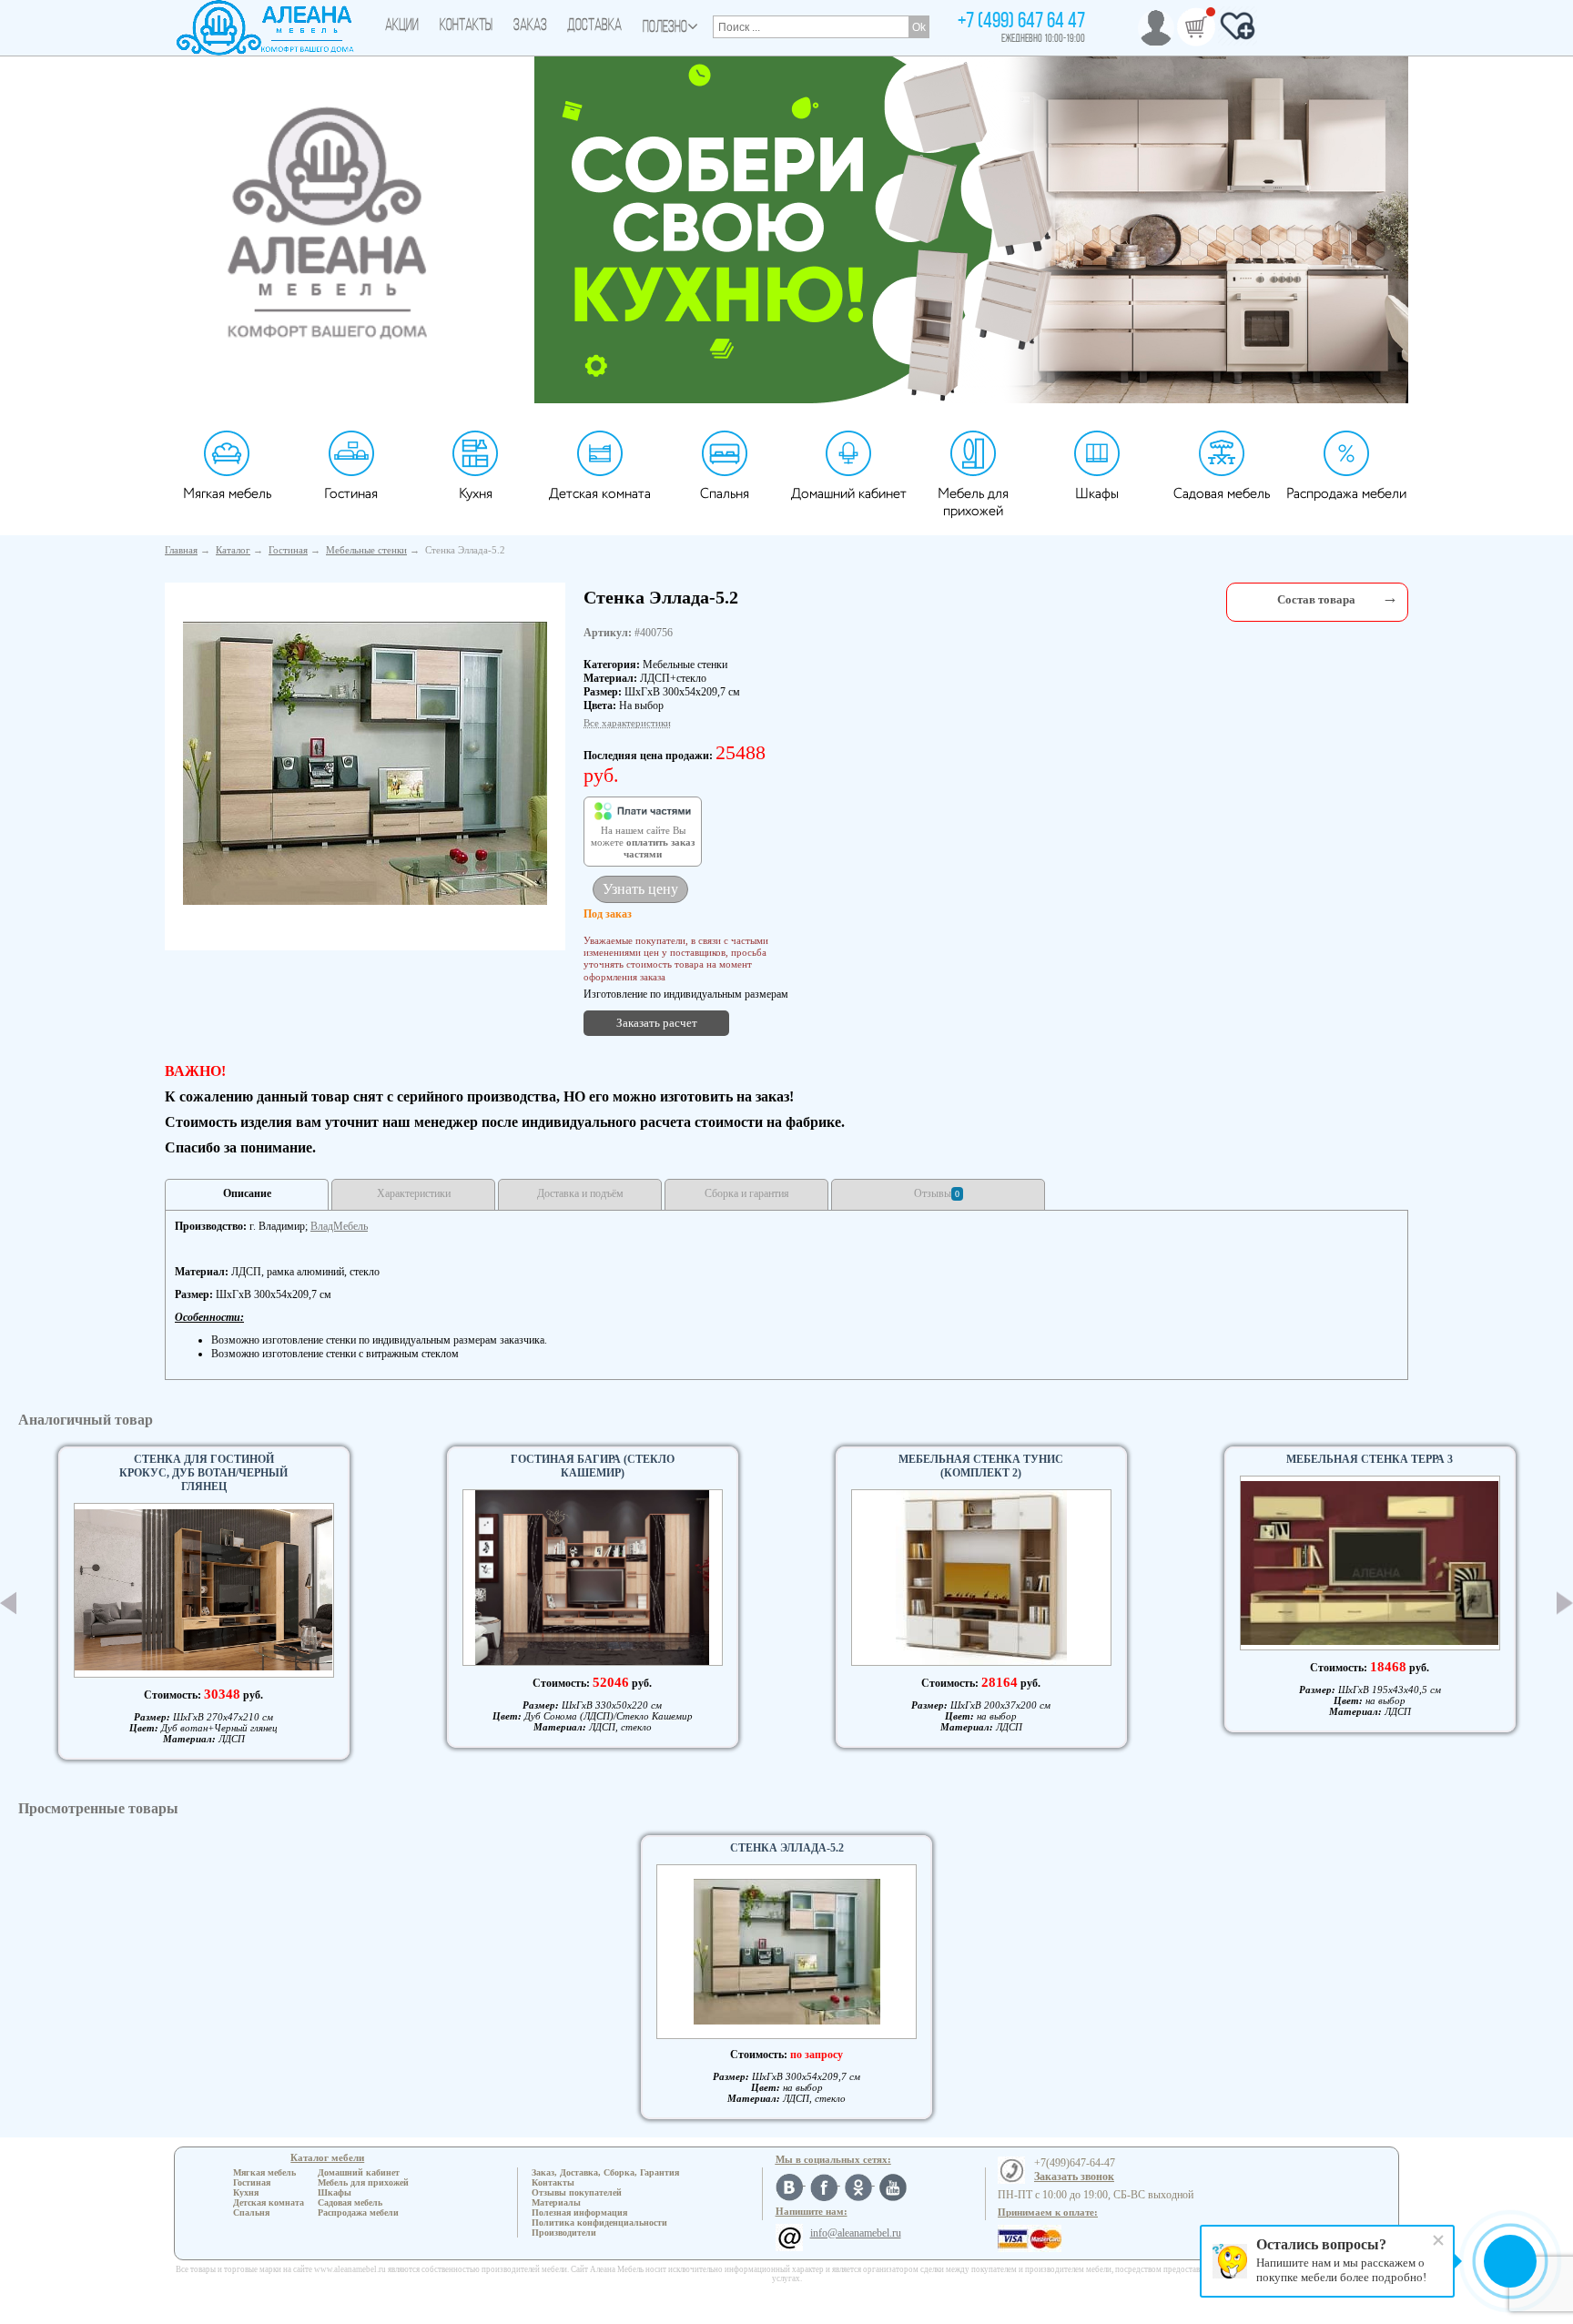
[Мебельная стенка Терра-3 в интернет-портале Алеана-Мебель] (1370, 1563)
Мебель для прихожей (973, 502)
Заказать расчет (657, 1023)
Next (1565, 1603)
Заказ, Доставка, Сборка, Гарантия (605, 2172)
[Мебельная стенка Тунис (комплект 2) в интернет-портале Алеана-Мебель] (981, 1578)
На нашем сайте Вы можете (643, 843)
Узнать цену (640, 889)
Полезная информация (579, 2212)
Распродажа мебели (1346, 494)
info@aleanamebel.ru (856, 2233)
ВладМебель (339, 1226)
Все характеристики (627, 723)
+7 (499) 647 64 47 (1021, 22)
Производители (564, 2233)
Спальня (725, 494)
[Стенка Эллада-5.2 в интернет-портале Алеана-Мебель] (365, 763)
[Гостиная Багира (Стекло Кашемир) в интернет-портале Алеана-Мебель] (593, 1578)
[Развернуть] (1390, 598)
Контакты (466, 26)
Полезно (665, 28)
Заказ (530, 26)
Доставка (594, 26)
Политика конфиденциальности (599, 2223)
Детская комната (600, 494)
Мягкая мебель (227, 494)
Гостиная (351, 494)
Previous (8, 1603)
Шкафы (1097, 494)
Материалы (556, 2202)
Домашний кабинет (849, 494)
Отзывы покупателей (577, 2192)
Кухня (476, 494)
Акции (402, 26)
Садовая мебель (1222, 494)
